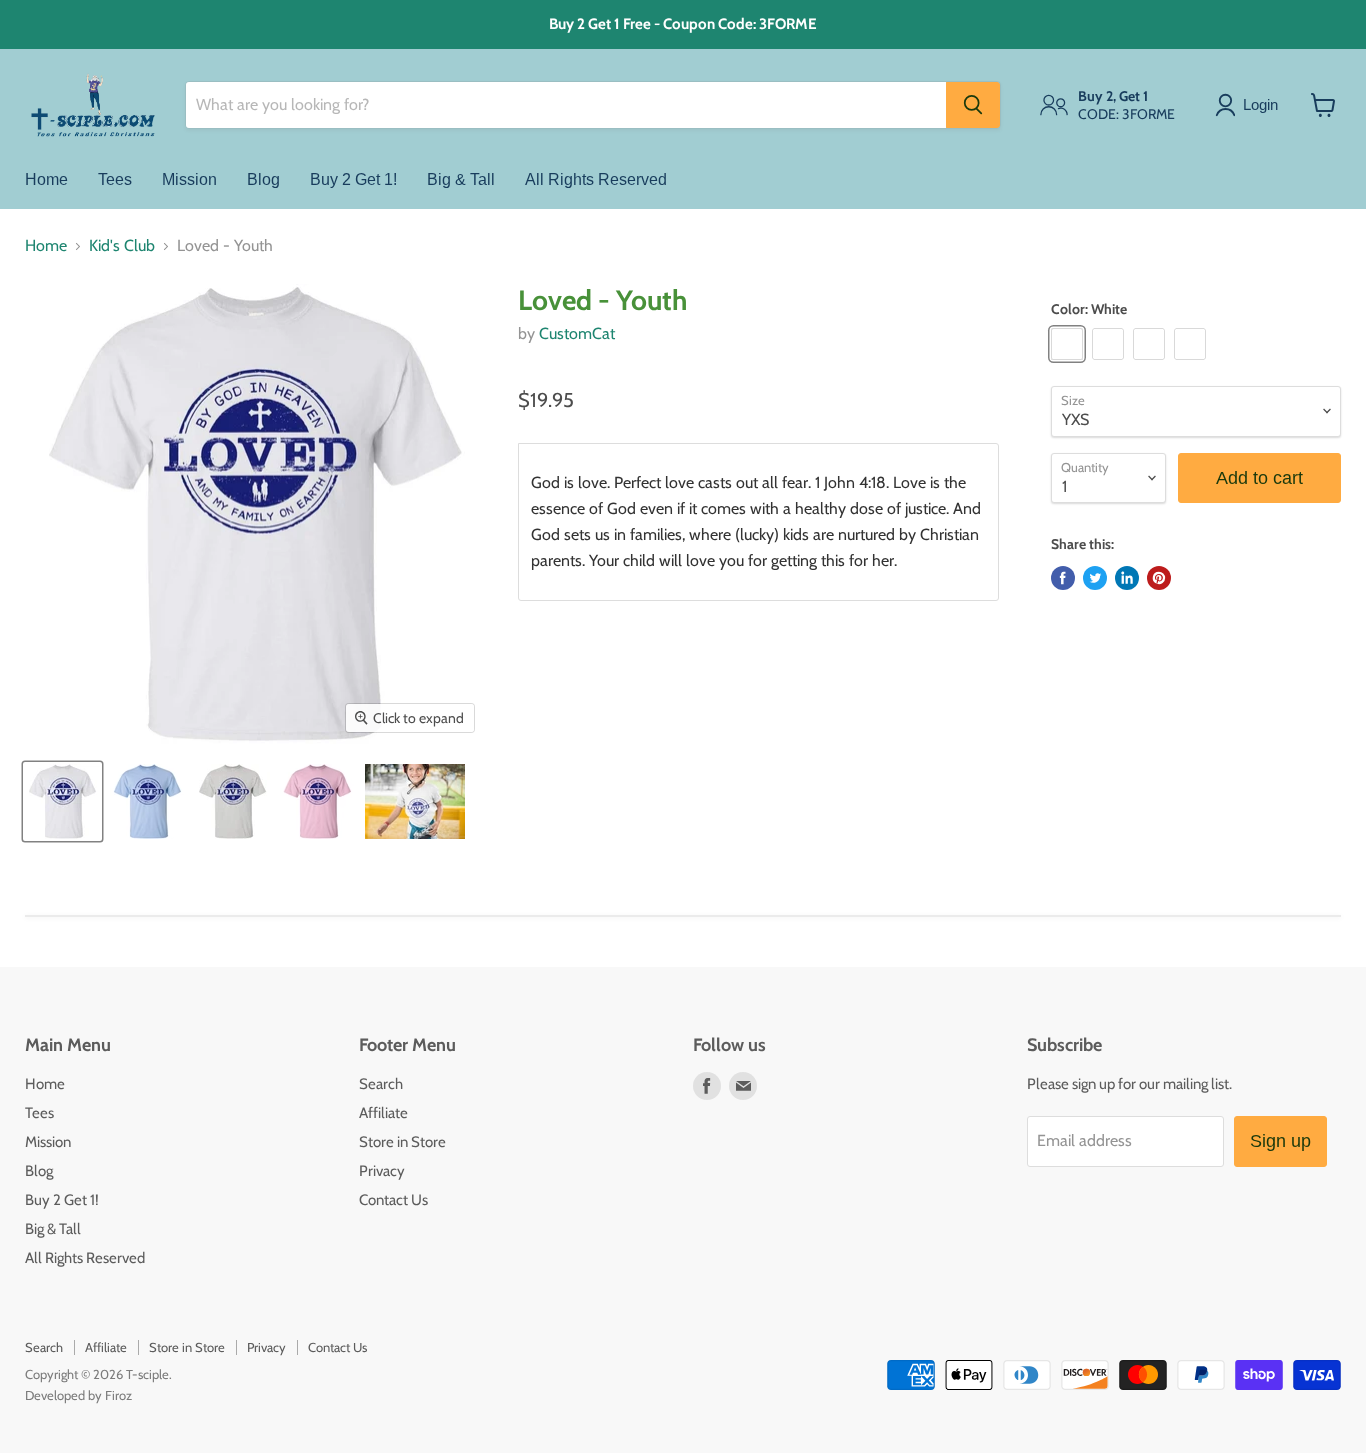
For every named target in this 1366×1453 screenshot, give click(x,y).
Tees (115, 179)
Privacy (382, 1171)
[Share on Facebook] (1063, 578)
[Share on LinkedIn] (1127, 578)
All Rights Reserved (596, 179)
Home (46, 179)
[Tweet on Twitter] (1095, 578)
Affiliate (383, 1113)
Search (381, 1084)
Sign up (1280, 1141)
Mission (189, 179)
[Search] (973, 105)
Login (1260, 104)
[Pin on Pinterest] (1159, 578)
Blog (263, 179)
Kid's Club (122, 246)
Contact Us (393, 1200)
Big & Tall (461, 179)
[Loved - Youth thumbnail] (62, 801)
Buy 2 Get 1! (353, 179)
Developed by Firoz (78, 1395)
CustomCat (577, 333)
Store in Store (402, 1142)
